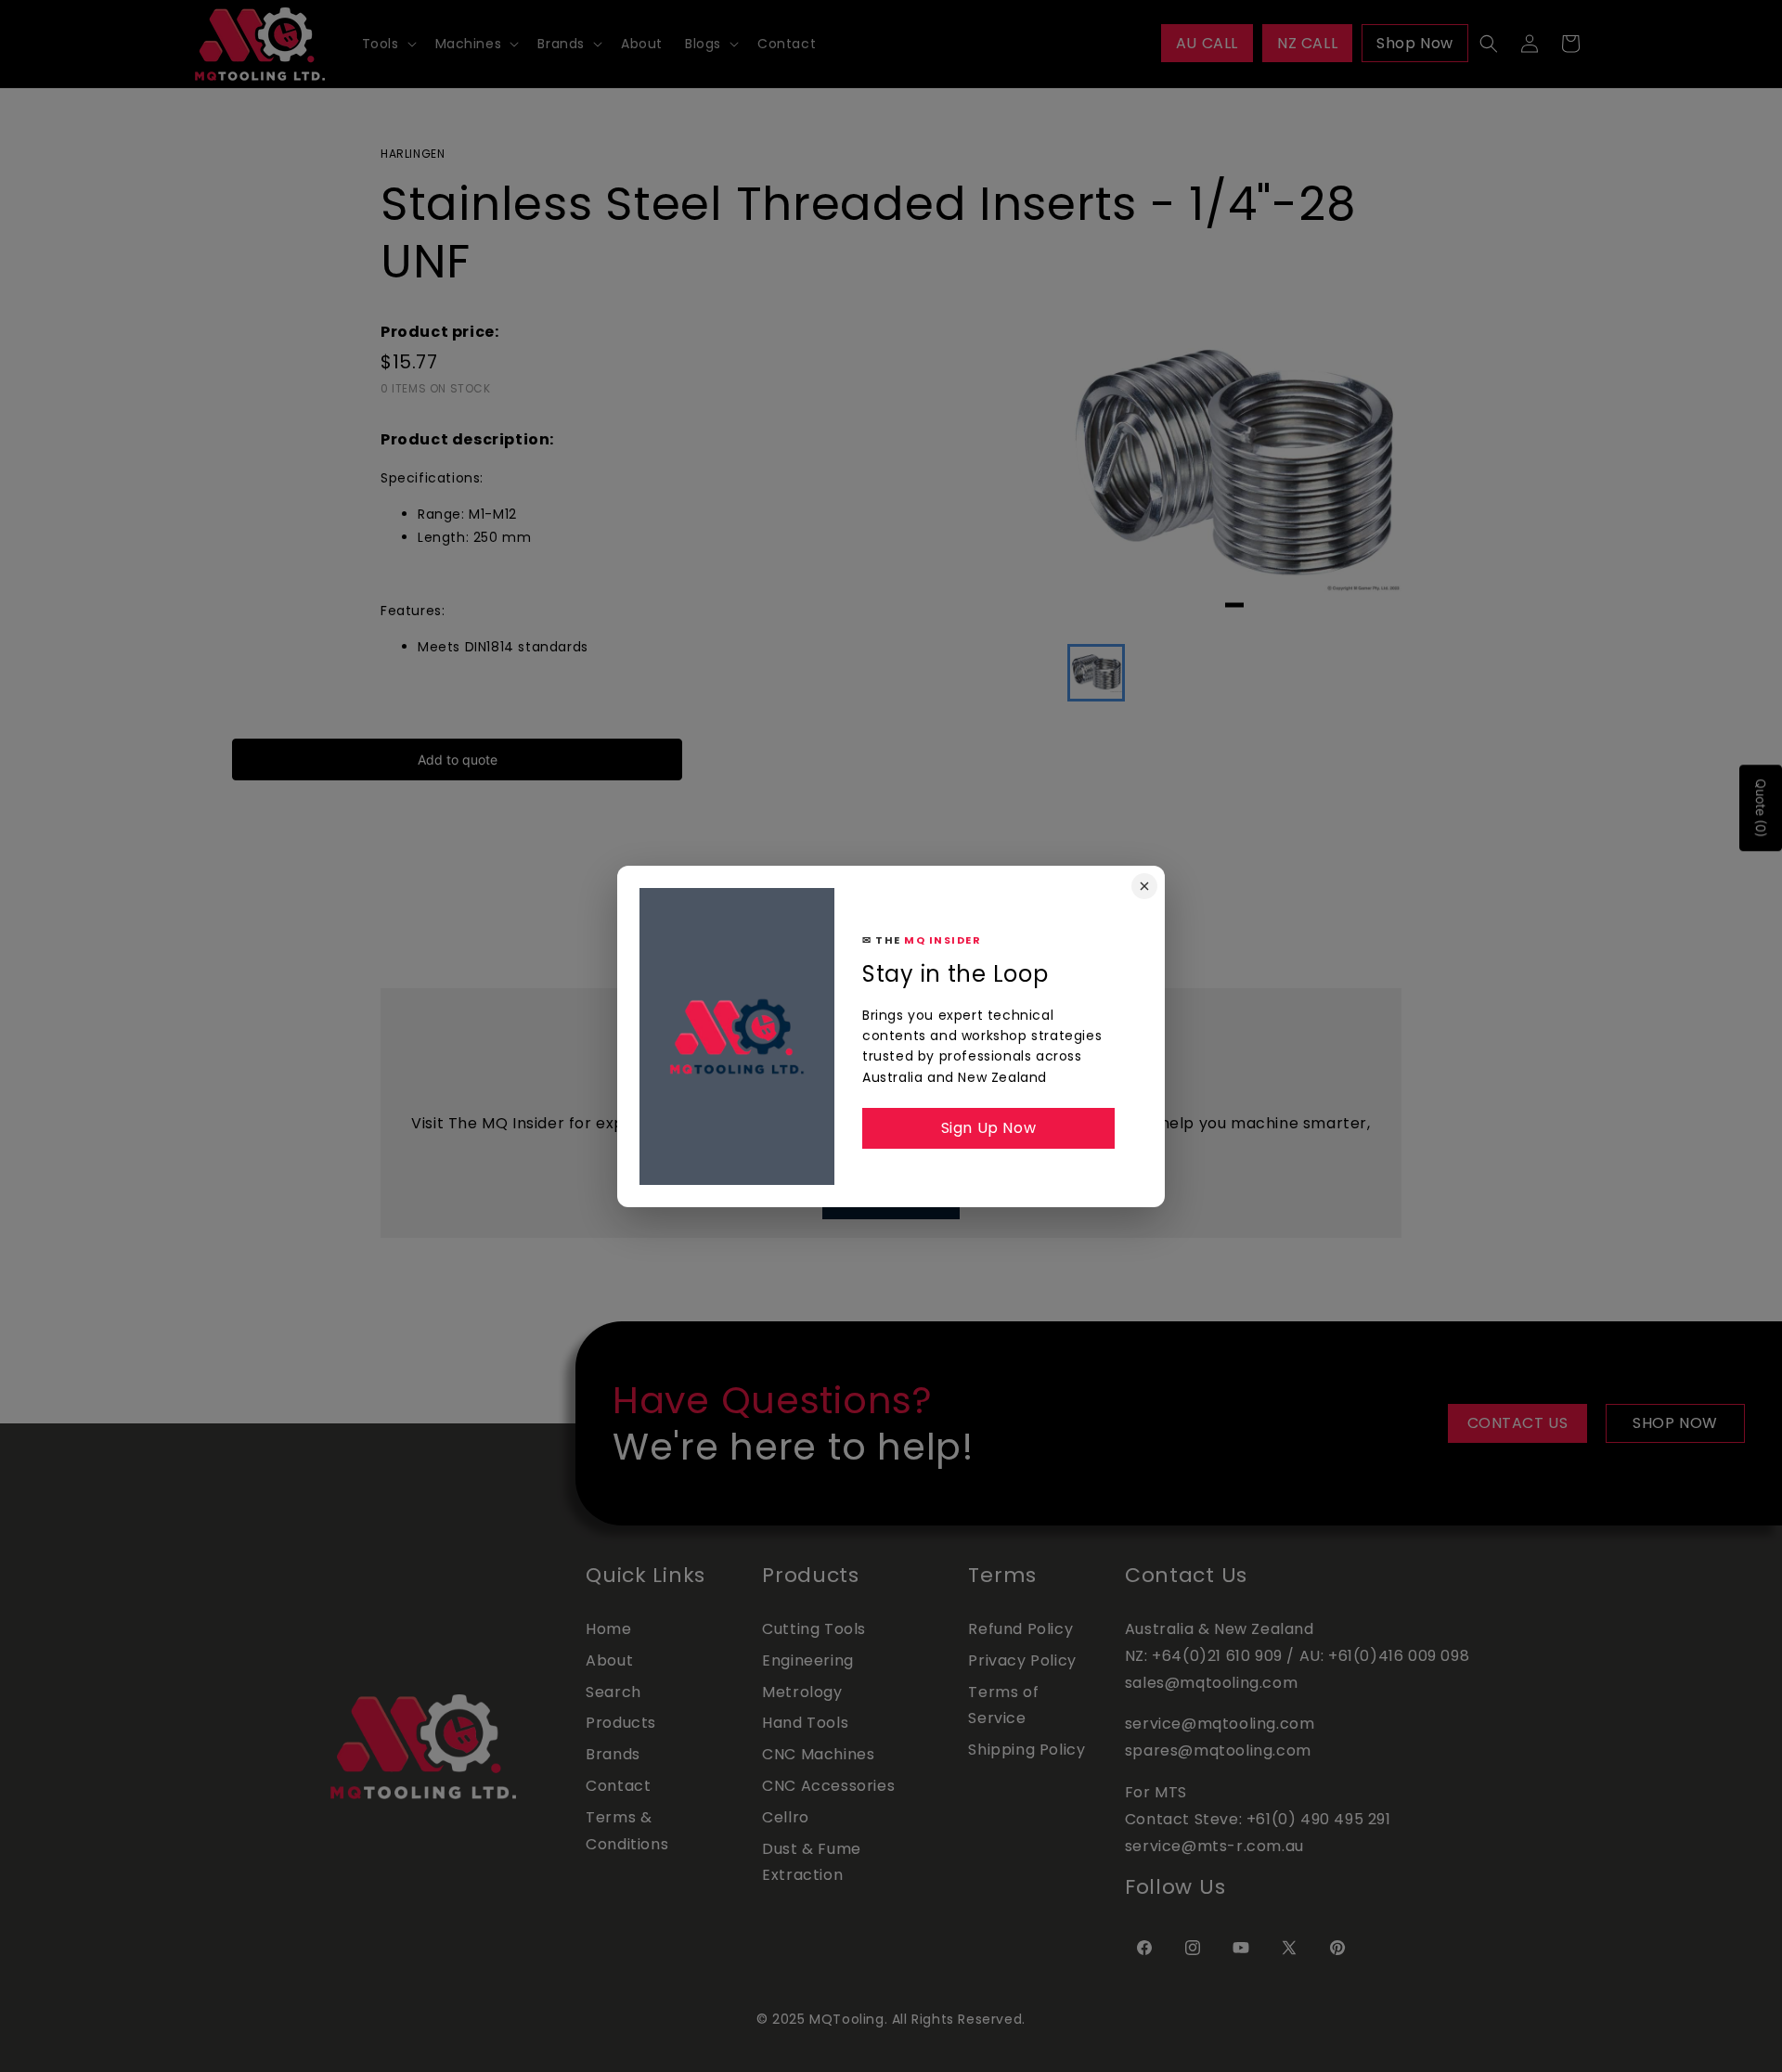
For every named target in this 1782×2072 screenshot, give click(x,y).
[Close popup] (1144, 886)
